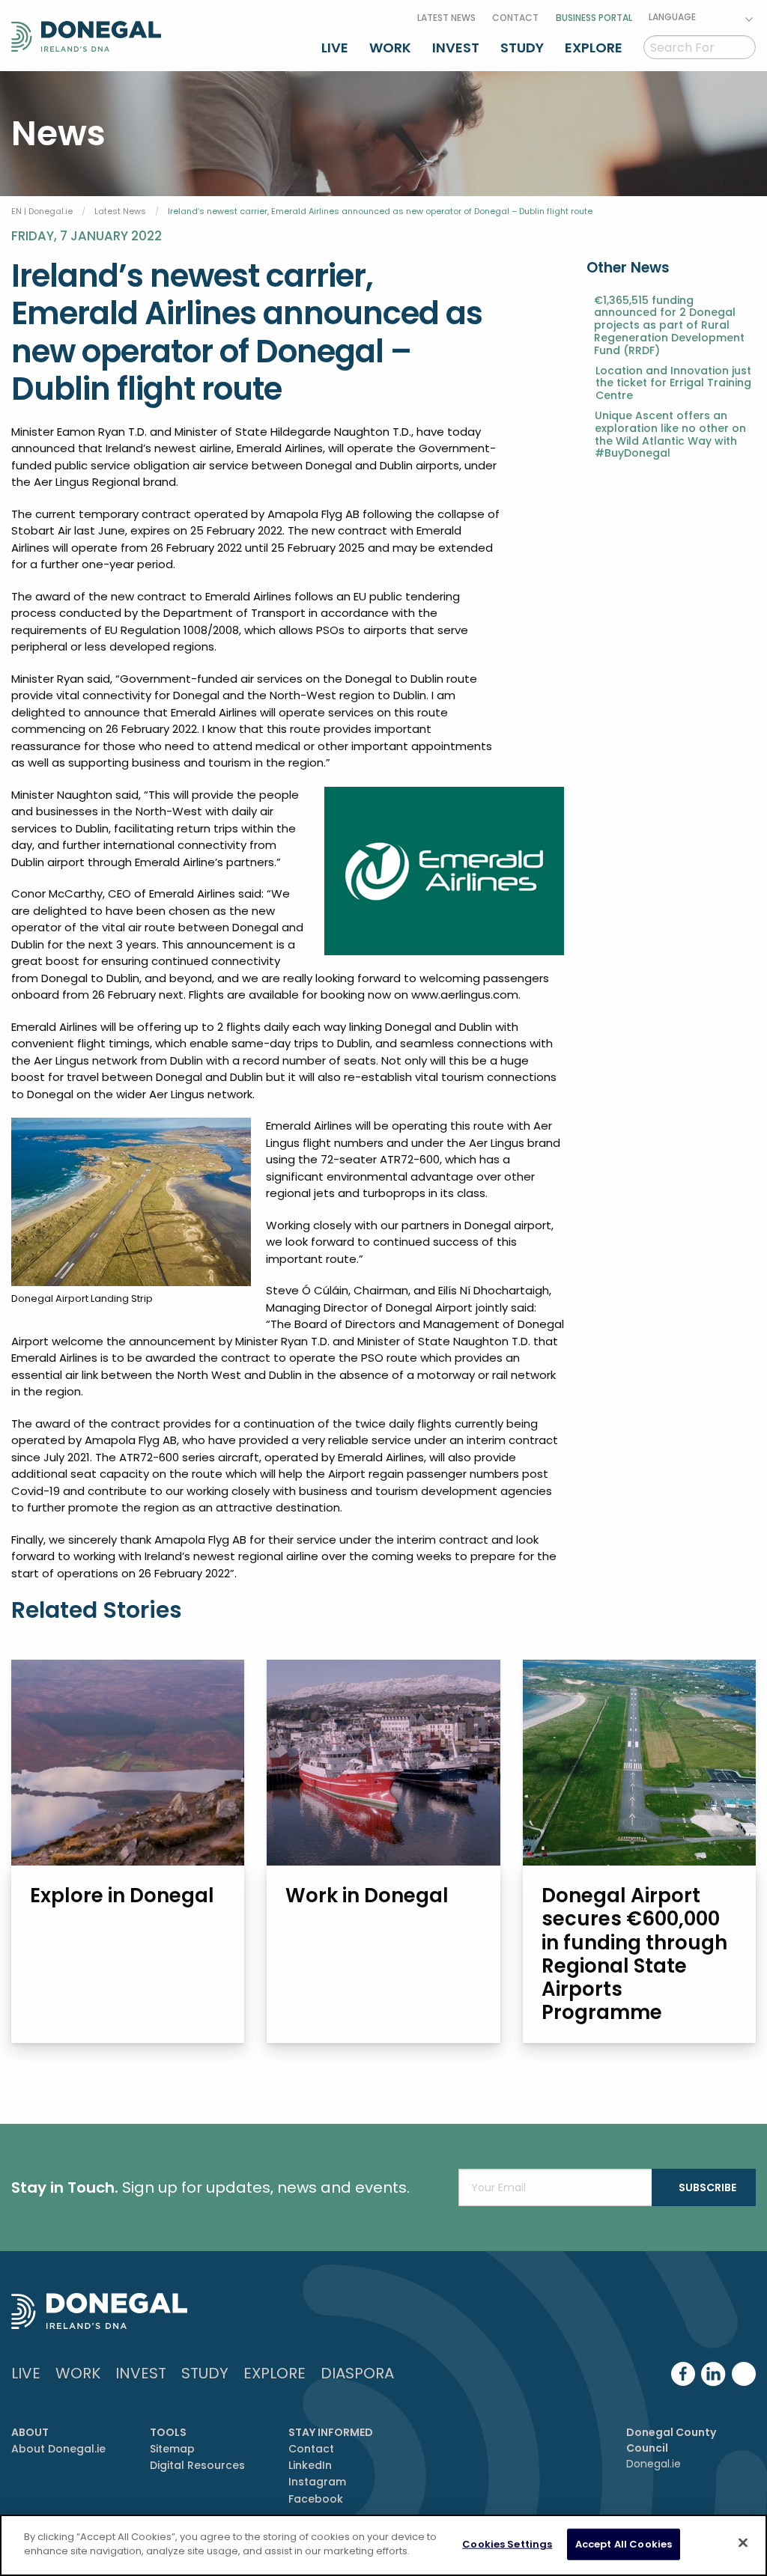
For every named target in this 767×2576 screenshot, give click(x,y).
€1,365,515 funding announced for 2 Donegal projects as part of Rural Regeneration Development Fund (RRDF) (669, 326)
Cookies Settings (507, 2544)
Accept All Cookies (624, 2544)
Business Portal (594, 18)
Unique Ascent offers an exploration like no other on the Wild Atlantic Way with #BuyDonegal (670, 435)
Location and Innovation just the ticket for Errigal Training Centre (673, 383)
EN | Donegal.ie (42, 211)
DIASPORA (357, 2373)
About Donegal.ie (58, 2449)
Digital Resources (197, 2465)
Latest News (446, 18)
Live (335, 48)
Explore (594, 48)
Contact (515, 18)
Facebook (316, 2499)
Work (390, 48)
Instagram (317, 2482)
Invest (456, 48)
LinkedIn (310, 2465)
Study (522, 48)
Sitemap (172, 2449)
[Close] (743, 2542)
